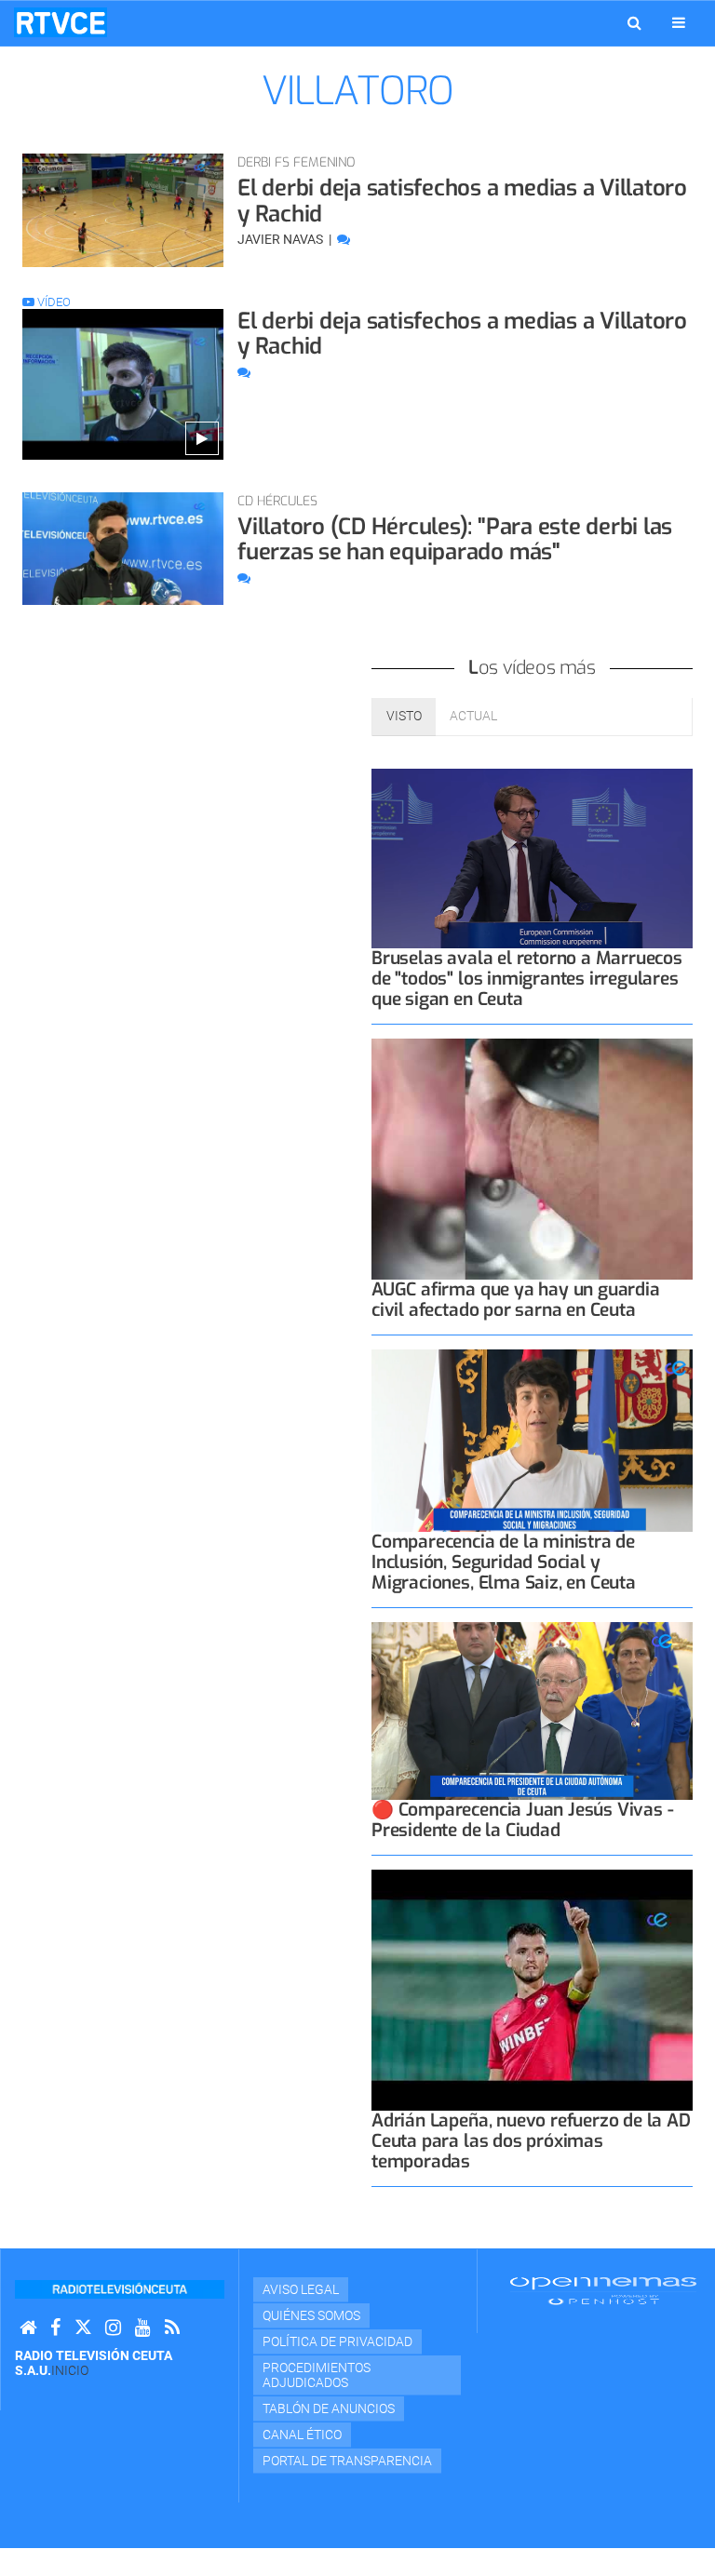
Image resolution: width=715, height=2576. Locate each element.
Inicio (70, 2370)
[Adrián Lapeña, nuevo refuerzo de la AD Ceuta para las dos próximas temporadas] (532, 1990)
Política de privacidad (337, 2341)
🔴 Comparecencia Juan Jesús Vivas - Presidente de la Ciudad (522, 1820)
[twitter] (83, 2328)
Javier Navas (282, 239)
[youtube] (143, 2328)
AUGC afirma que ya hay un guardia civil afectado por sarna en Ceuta (516, 1300)
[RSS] (172, 2328)
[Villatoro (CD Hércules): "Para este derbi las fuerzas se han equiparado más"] (123, 549)
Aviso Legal (301, 2289)
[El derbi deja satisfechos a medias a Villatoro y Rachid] (123, 210)
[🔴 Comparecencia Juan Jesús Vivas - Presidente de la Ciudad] (532, 1711)
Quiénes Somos (311, 2315)
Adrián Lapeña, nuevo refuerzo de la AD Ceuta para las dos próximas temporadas (531, 2141)
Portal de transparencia (347, 2461)
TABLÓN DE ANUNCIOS (329, 2408)
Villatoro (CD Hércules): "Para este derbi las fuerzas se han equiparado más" (455, 540)
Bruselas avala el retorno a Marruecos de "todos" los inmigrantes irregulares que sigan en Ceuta (527, 979)
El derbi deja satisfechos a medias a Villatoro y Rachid (462, 201)
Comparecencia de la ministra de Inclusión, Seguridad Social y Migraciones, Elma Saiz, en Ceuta (504, 1562)
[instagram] (113, 2328)
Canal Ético (302, 2435)
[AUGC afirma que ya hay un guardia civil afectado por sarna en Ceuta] (532, 1159)
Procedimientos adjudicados (317, 2375)
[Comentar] (344, 239)
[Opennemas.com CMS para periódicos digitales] (603, 2290)
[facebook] (55, 2328)
